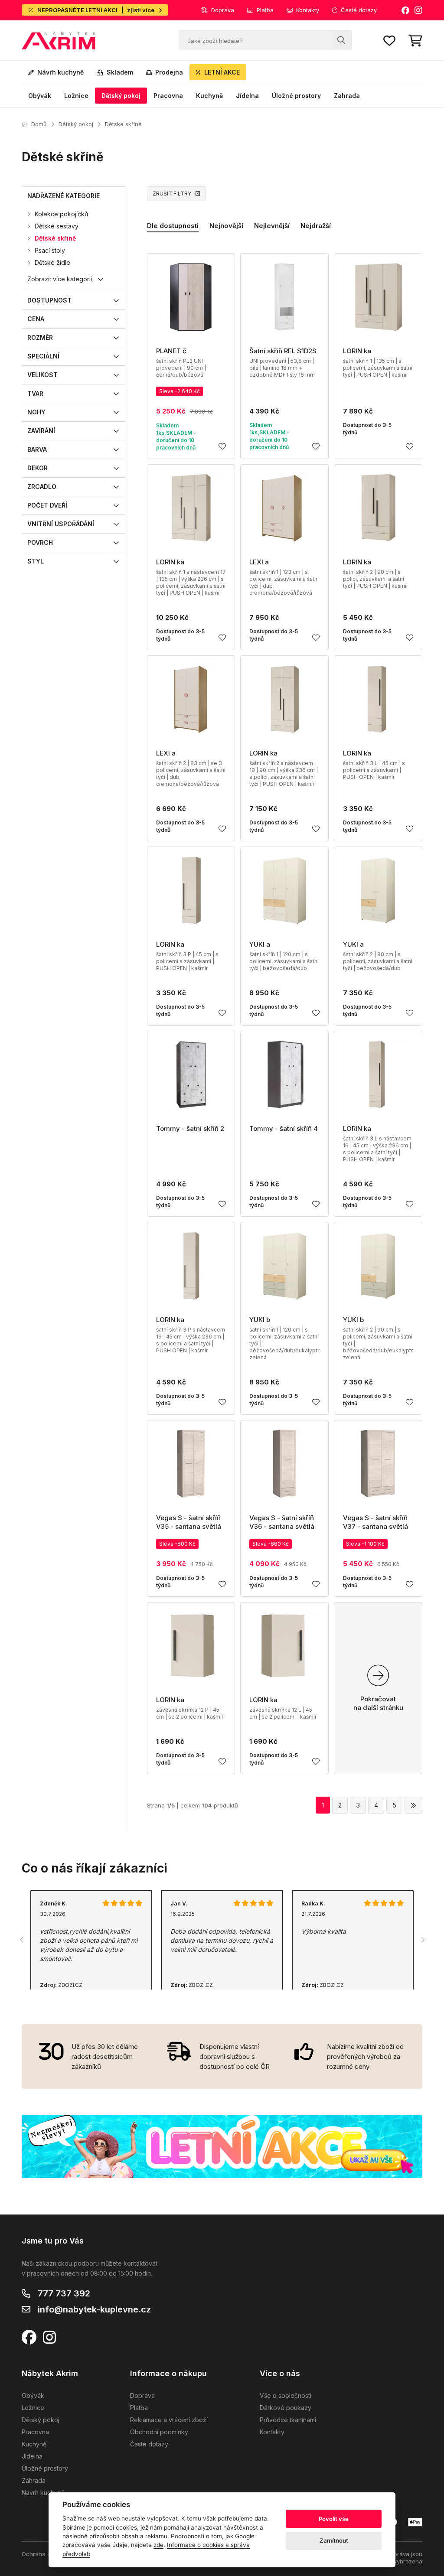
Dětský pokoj (121, 96)
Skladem (120, 72)
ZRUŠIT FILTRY (172, 194)
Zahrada (347, 96)
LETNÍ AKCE (222, 72)
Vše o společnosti (286, 2395)
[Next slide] (422, 1940)
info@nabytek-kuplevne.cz (94, 2309)
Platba (265, 10)
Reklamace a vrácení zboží (169, 2420)
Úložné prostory (296, 96)
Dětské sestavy (57, 226)
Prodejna (169, 72)
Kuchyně (209, 96)
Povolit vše (334, 2519)
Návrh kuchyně (60, 72)
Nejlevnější (272, 226)
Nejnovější (226, 226)
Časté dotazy (359, 10)
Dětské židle (52, 262)
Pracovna (168, 96)
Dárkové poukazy (286, 2408)
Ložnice (76, 96)
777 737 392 (64, 2293)
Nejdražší (316, 226)
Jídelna (247, 96)
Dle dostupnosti (173, 226)
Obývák (40, 96)
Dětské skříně (123, 124)
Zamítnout (334, 2540)
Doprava (223, 10)
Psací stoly (50, 250)
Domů (39, 124)
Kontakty (308, 10)
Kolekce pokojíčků (61, 214)
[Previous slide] (22, 1940)
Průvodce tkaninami (288, 2420)
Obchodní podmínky (159, 2432)
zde (158, 2545)
